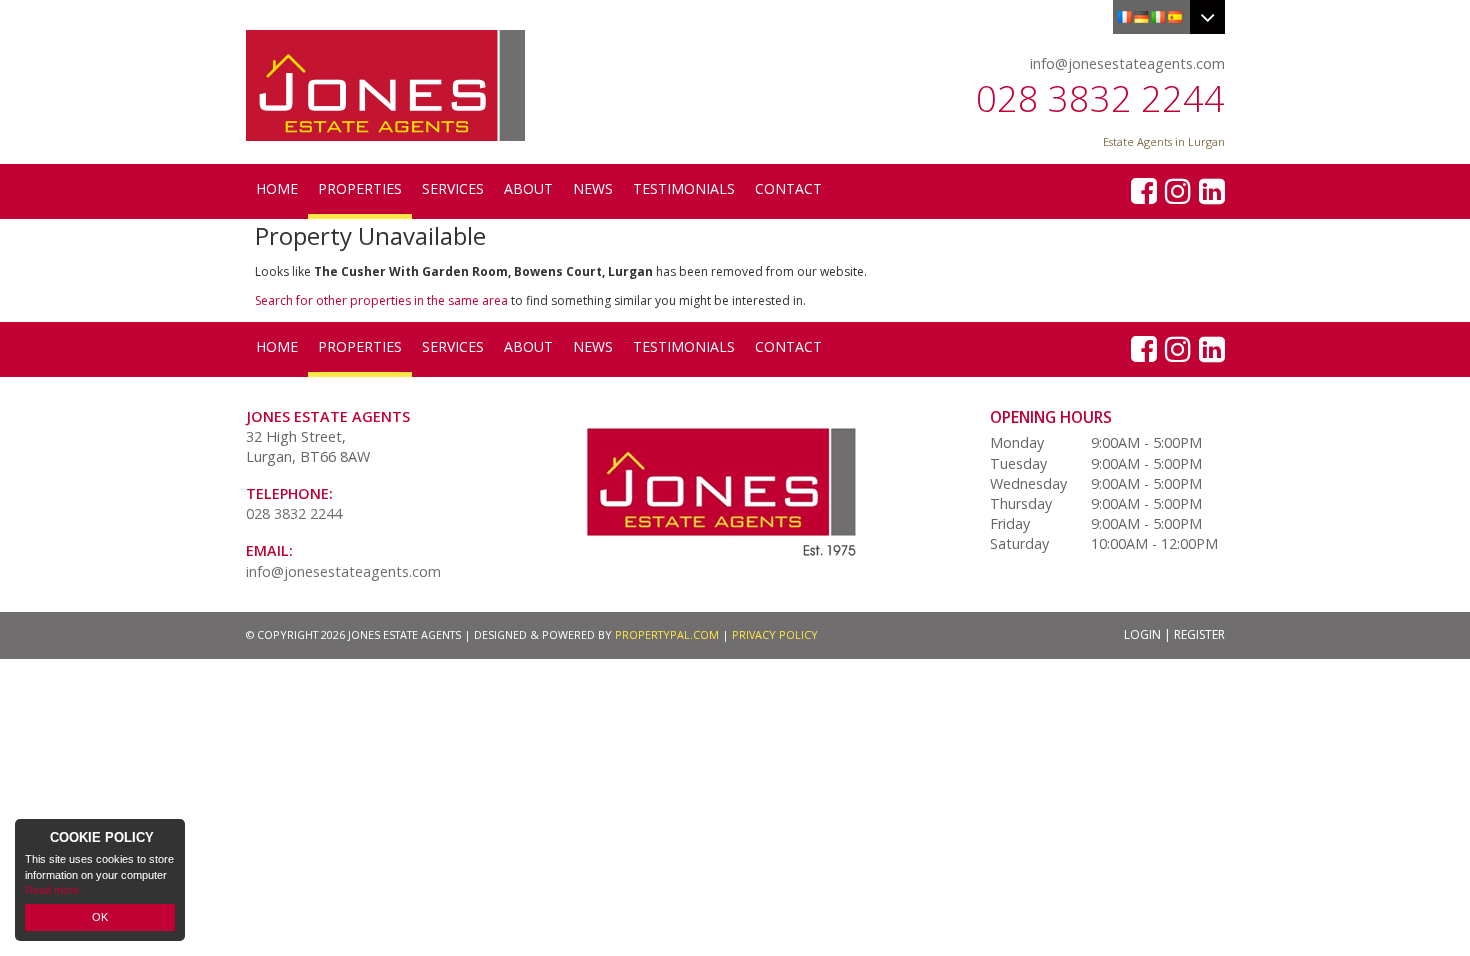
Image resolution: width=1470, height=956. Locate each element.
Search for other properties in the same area (381, 300)
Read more (52, 890)
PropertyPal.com (667, 634)
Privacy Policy (775, 634)
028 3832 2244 (1100, 98)
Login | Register (1174, 634)
